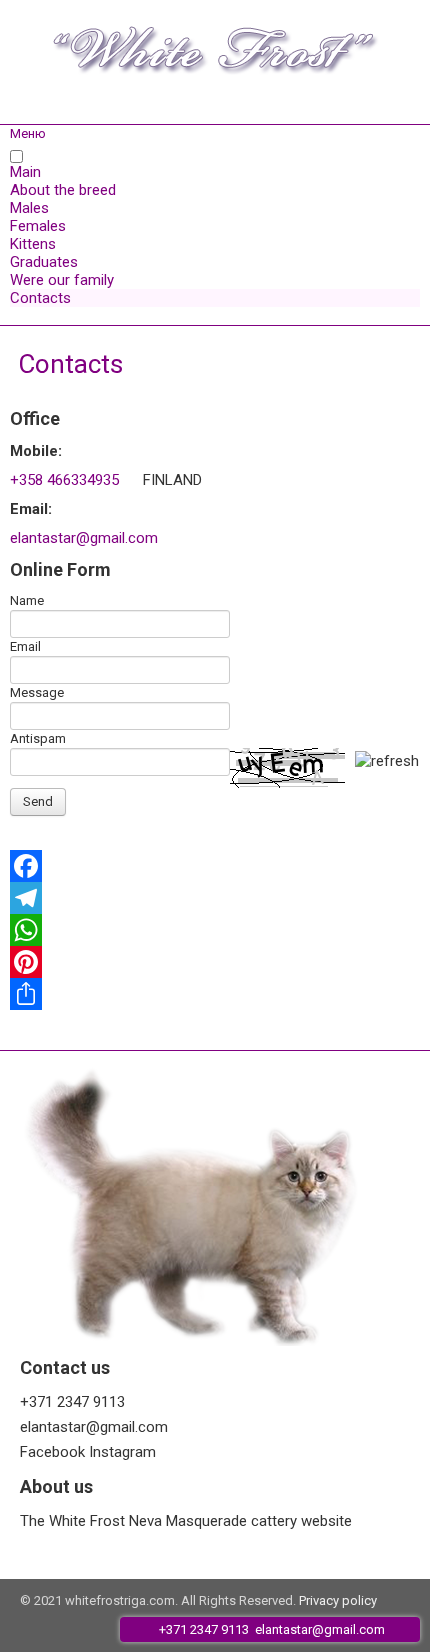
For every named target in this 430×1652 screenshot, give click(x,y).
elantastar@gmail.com (84, 538)
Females (38, 226)
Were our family (62, 280)
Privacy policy (338, 1600)
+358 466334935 (64, 480)
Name (27, 600)
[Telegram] (215, 898)
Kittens (33, 244)
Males (29, 208)
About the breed (63, 190)
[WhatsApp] (215, 930)
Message (37, 692)
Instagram (122, 1452)
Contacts (40, 298)
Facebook (52, 1452)
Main (25, 172)
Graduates (44, 262)
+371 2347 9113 (72, 1402)
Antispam (38, 738)
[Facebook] (215, 866)
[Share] (215, 994)
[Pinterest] (215, 962)
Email (25, 646)
